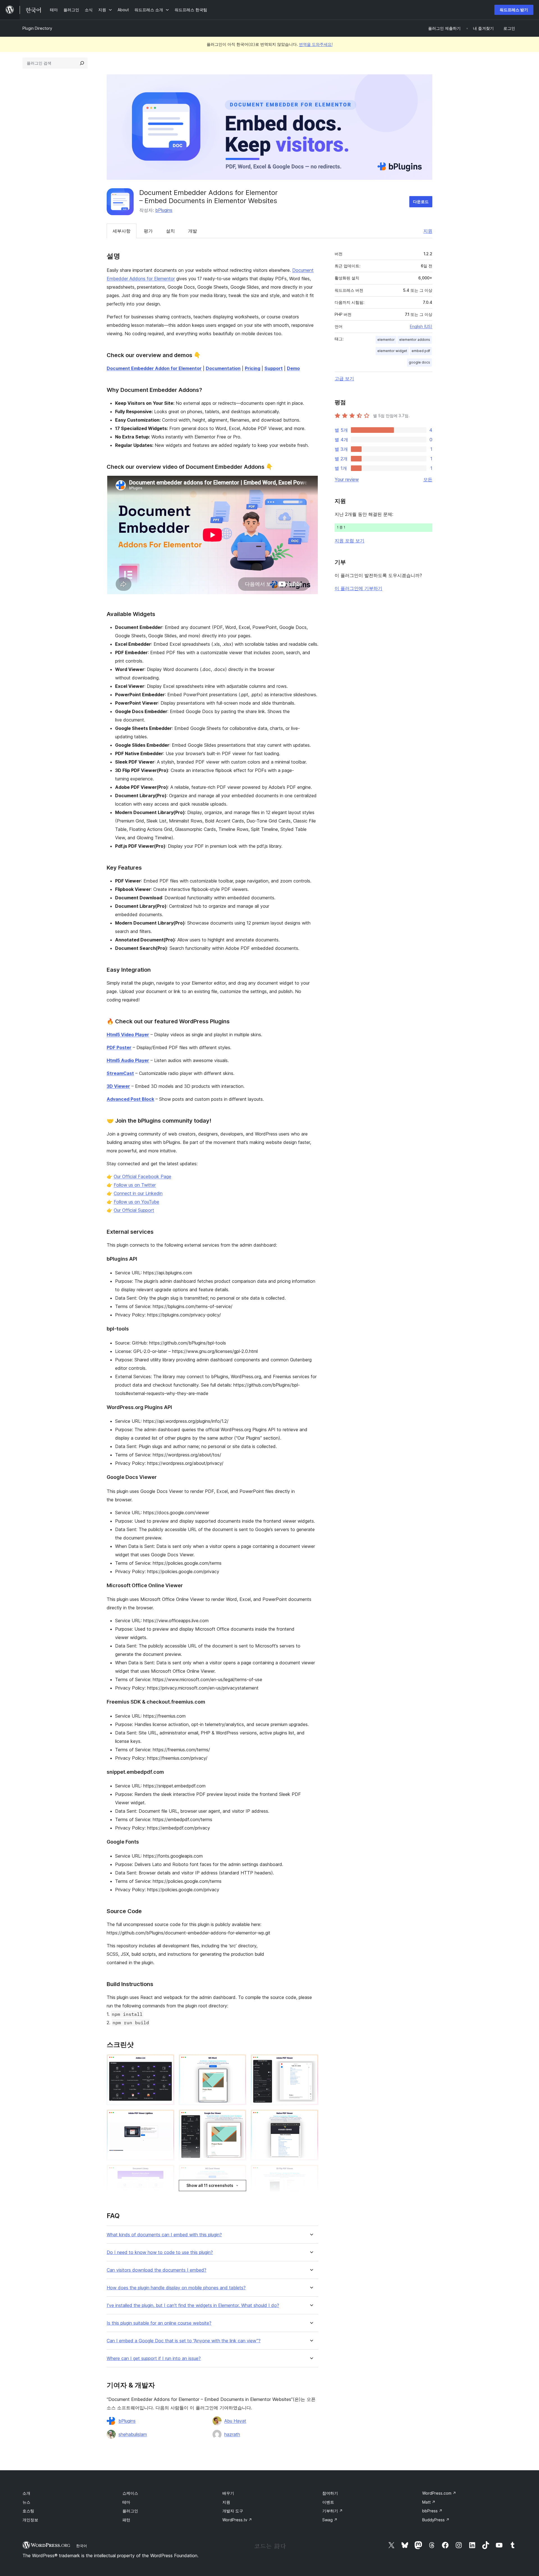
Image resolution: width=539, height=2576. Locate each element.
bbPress (432, 2511)
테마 (126, 2502)
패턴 (126, 2520)
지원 (428, 231)
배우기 (228, 2493)
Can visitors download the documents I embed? (157, 2270)
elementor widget (392, 351)
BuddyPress (436, 2520)
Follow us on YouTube (136, 1202)
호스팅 (28, 2511)
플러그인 (130, 2511)
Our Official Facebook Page (142, 1176)
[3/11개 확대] (311, 2062)
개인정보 (30, 2520)
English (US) (421, 326)
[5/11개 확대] (239, 2117)
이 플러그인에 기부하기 (358, 588)
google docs (419, 362)
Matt (429, 2502)
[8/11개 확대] (239, 2172)
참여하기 (330, 2493)
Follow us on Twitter (135, 1185)
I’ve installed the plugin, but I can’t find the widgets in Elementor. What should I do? (193, 2305)
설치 (170, 231)
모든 (428, 479)
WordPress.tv (237, 2520)
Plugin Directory (37, 28)
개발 (193, 231)
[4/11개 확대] (167, 2117)
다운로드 (421, 202)
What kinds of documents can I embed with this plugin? (164, 2235)
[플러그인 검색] (82, 63)
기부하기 (333, 2511)
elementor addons (415, 340)
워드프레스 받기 (514, 10)
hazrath (232, 2434)
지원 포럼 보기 (350, 541)
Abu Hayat (235, 2421)
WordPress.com (439, 2493)
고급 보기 (344, 378)
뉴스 (26, 2502)
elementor (386, 340)
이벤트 (328, 2502)
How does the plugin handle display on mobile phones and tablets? (176, 2288)
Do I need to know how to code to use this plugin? (160, 2252)
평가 (148, 231)
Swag (330, 2520)
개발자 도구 (233, 2511)
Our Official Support (134, 1210)
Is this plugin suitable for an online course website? (159, 2323)
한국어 (82, 2546)
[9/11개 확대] (311, 2172)
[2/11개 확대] (239, 2062)
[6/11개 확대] (311, 2117)
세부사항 (122, 231)
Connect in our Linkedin (138, 1193)
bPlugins (164, 210)
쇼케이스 (130, 2493)
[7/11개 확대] (167, 2172)
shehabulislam (133, 2434)
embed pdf (421, 351)
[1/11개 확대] (167, 2062)
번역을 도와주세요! (316, 44)
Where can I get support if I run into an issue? (154, 2358)
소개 (26, 2493)
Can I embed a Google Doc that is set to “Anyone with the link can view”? (184, 2341)
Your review (347, 479)
